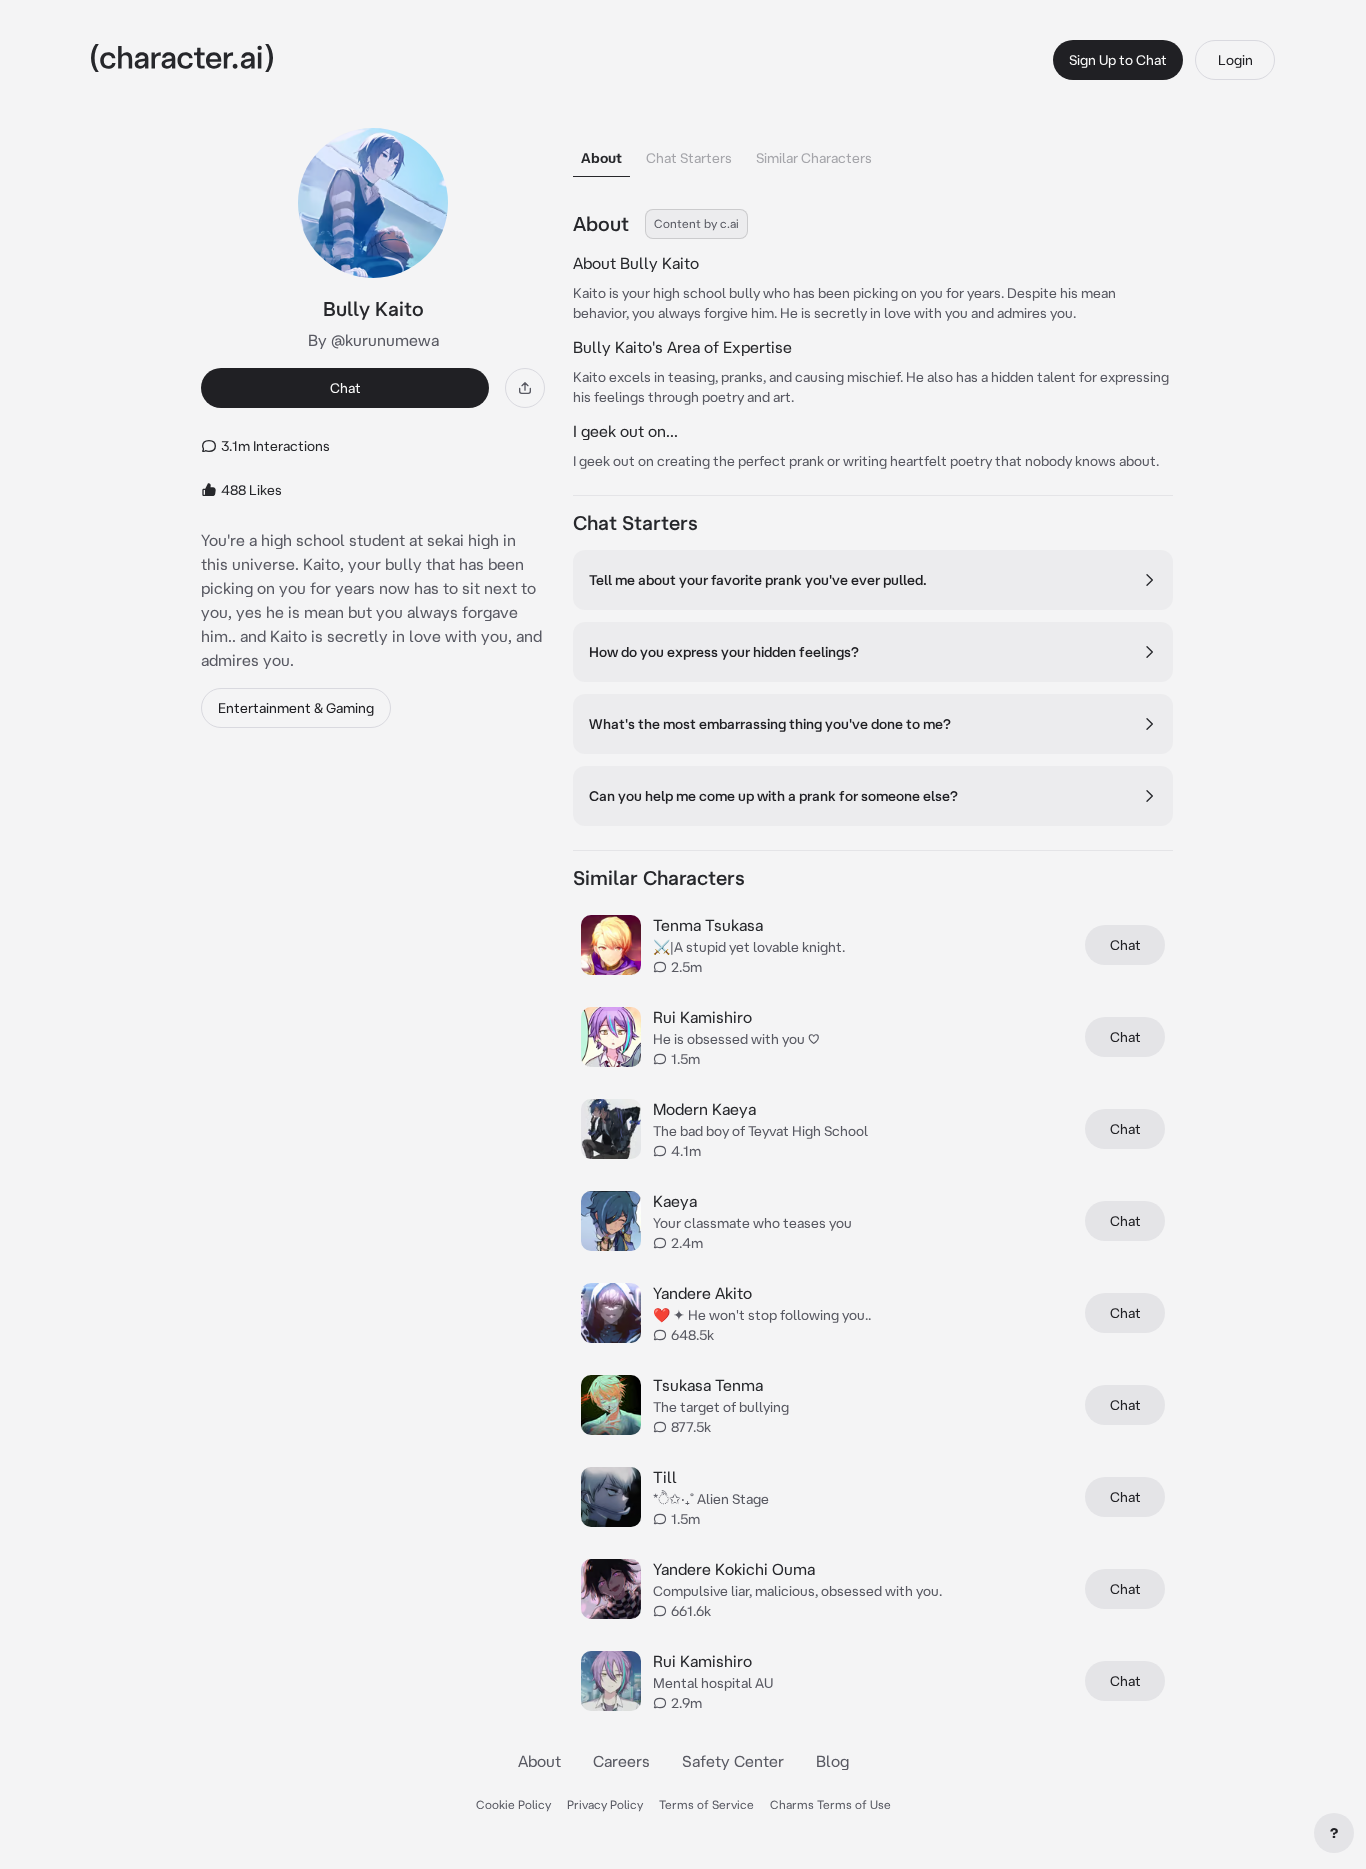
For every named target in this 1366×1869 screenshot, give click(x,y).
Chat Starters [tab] (689, 158)
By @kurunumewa (373, 340)
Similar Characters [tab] (814, 158)
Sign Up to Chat (1118, 60)
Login (1235, 60)
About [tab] (601, 158)
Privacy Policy (605, 1804)
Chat (345, 388)
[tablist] (873, 152)
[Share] (525, 388)
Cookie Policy (513, 1804)
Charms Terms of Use (830, 1804)
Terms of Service (706, 1804)
